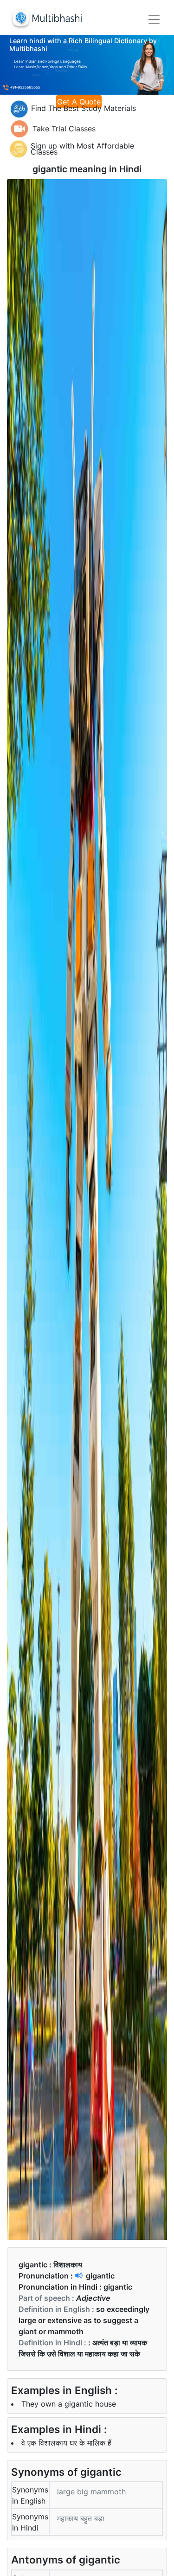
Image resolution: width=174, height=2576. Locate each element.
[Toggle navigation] (154, 19)
